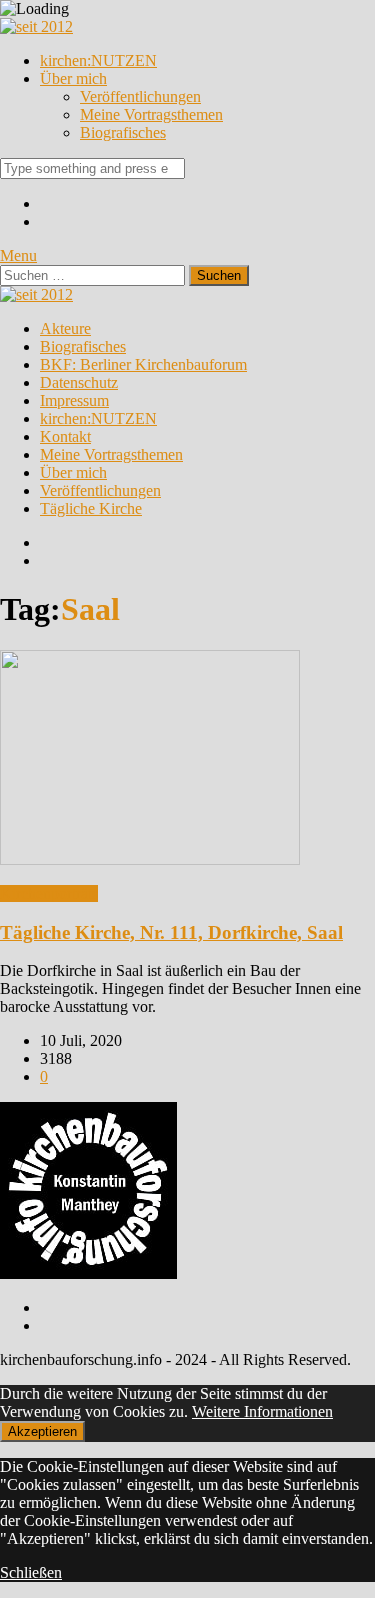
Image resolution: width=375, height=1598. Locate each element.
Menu (18, 255)
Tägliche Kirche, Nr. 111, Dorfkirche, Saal (171, 932)
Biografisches (123, 132)
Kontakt (65, 436)
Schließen (31, 1572)
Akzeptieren (42, 1431)
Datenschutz (79, 382)
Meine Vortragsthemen (151, 114)
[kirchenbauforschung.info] (36, 26)
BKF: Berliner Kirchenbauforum (143, 364)
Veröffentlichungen (140, 96)
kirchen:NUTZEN (98, 60)
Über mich (73, 78)
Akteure (65, 328)
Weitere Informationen (262, 1411)
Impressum (74, 400)
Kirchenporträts (49, 893)
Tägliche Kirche (91, 508)
